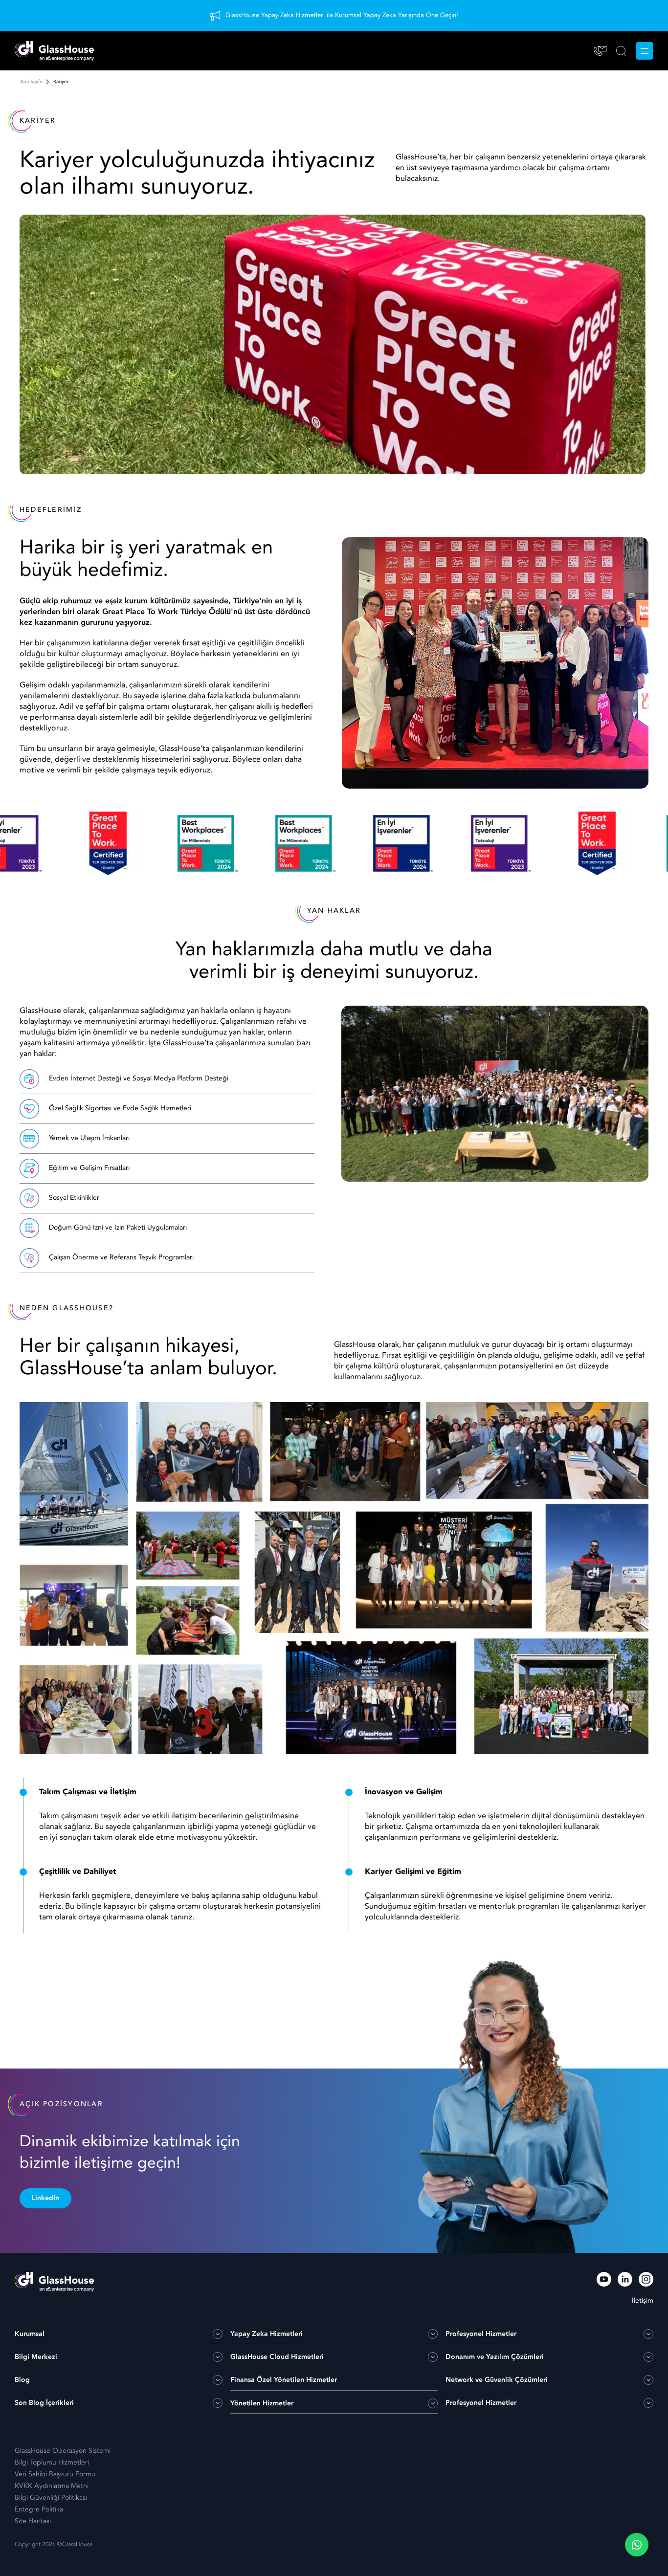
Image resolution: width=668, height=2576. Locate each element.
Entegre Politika (39, 2510)
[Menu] (645, 51)
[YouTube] (604, 2281)
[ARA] (621, 51)
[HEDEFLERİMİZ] (51, 843)
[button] (637, 2545)
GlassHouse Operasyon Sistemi (63, 2451)
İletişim (643, 2301)
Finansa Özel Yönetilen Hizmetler (284, 2380)
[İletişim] (600, 51)
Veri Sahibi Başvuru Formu (55, 2474)
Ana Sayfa (31, 82)
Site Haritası (33, 2521)
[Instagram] (646, 2281)
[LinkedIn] (625, 2281)
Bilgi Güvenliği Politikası (51, 2498)
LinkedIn (45, 2198)
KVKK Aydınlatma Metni (52, 2486)
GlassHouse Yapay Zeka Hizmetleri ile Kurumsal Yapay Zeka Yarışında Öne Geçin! (342, 15)
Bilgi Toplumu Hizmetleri (52, 2463)
